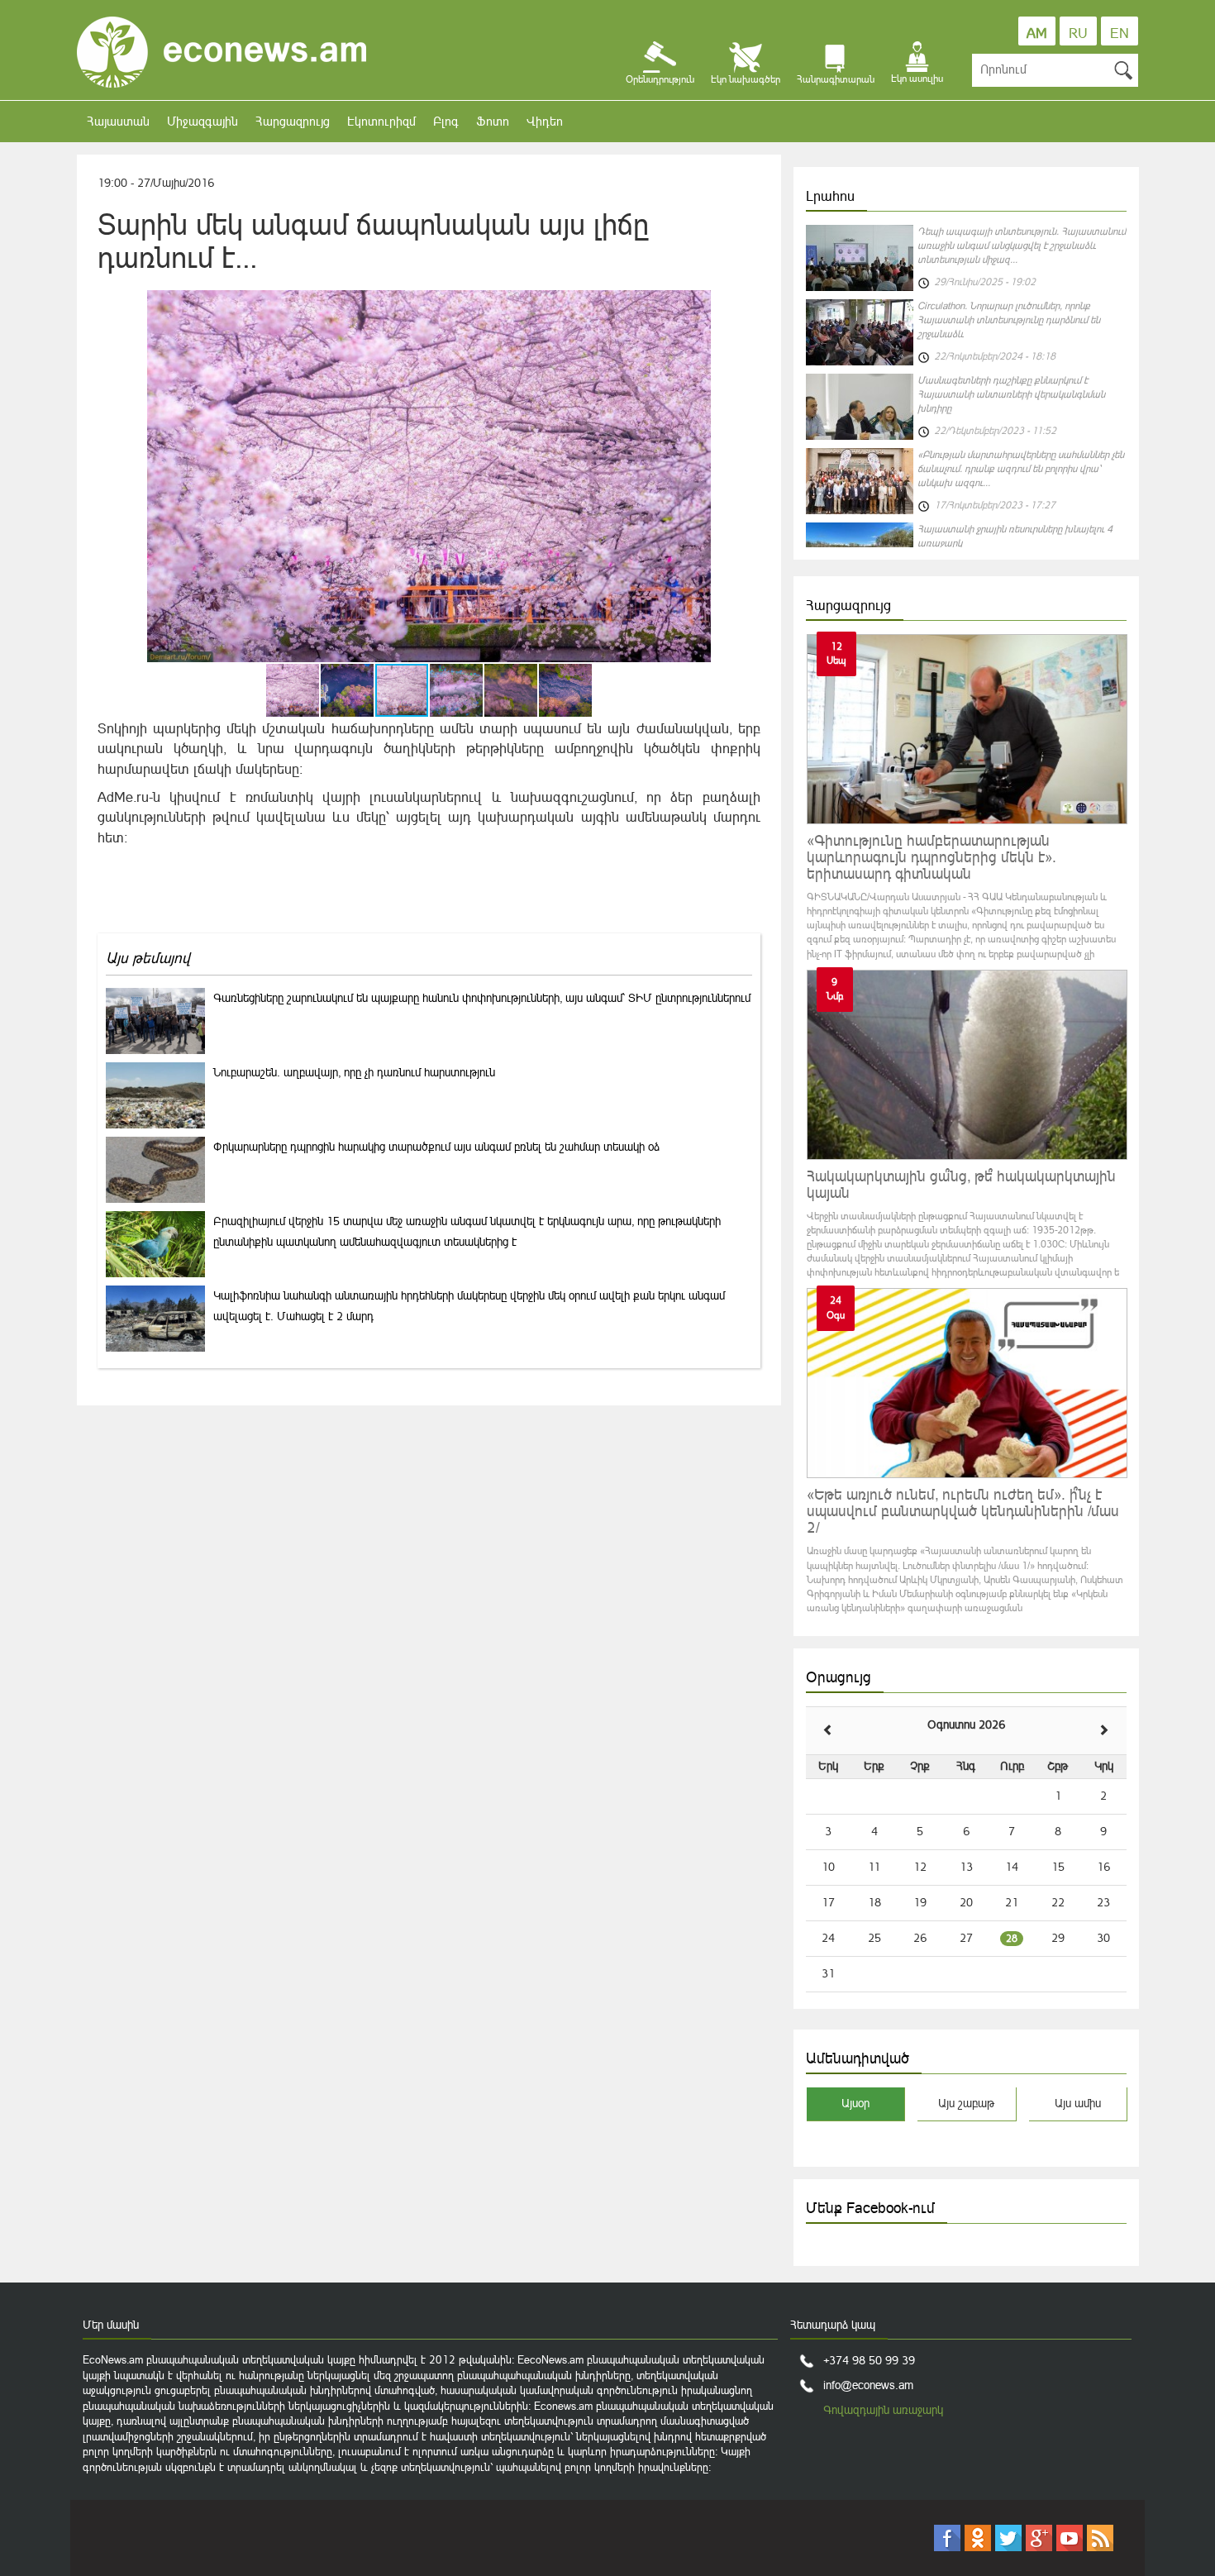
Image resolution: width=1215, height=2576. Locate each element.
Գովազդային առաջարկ (883, 2410)
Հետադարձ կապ (833, 2325)
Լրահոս (830, 196)
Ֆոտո (493, 121)
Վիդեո (545, 121)
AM (1037, 33)
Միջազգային (202, 121)
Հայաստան (118, 121)
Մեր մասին (111, 2325)
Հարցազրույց (293, 121)
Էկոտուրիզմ (381, 121)
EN (1120, 33)
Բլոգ (446, 121)
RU (1078, 33)
